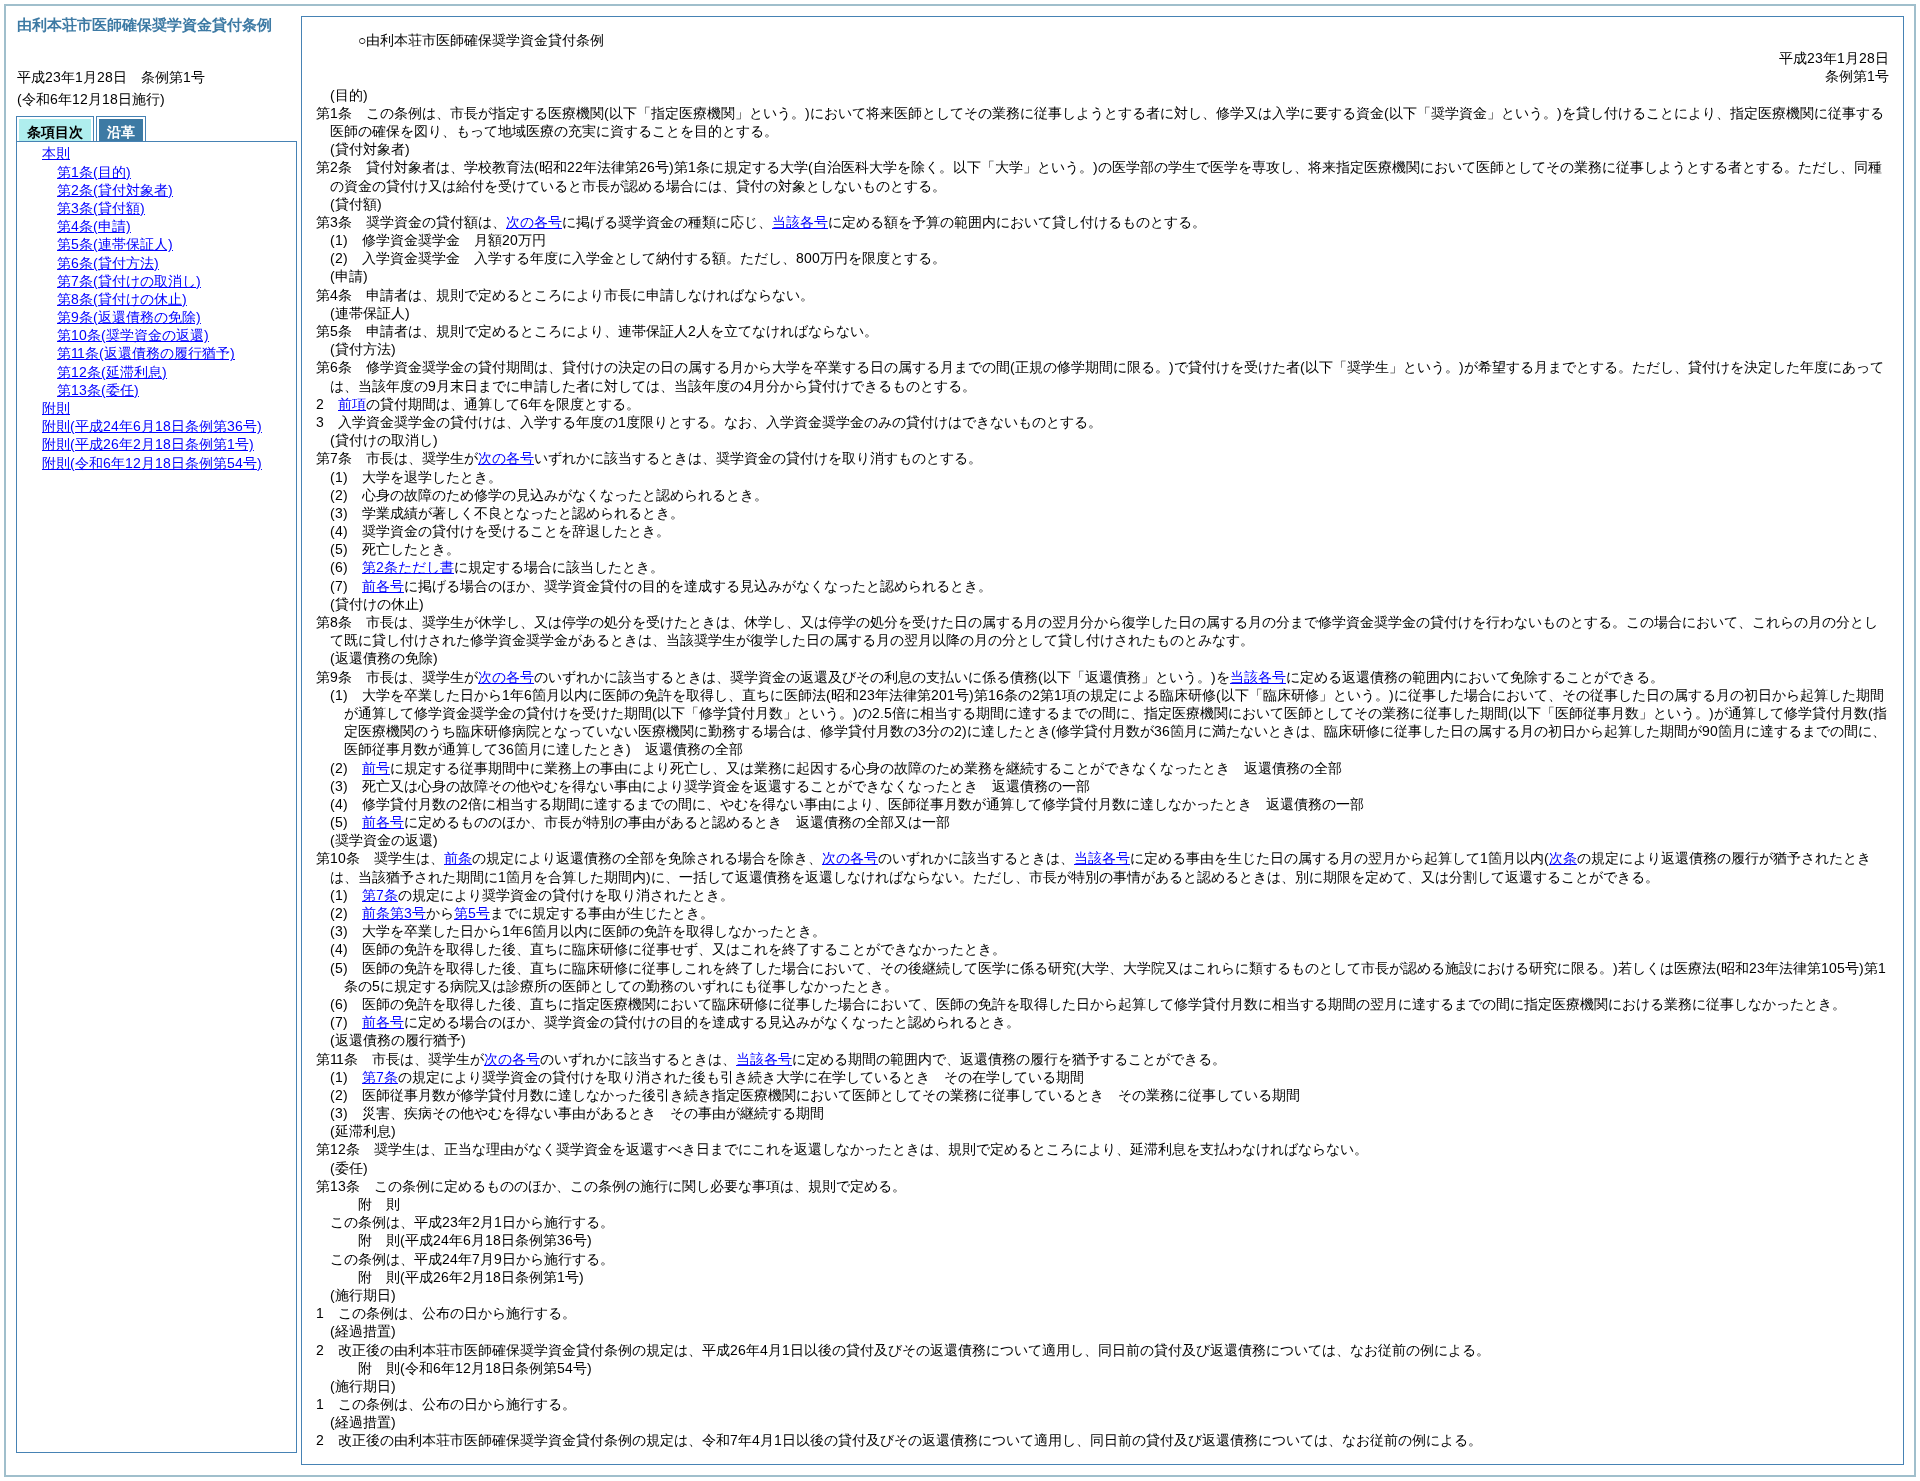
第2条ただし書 (408, 567)
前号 (376, 768)
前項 (352, 404)
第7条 (380, 895)
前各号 (383, 586)
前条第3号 (394, 913)
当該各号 (800, 222)
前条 (458, 858)
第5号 (472, 913)
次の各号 (534, 222)
